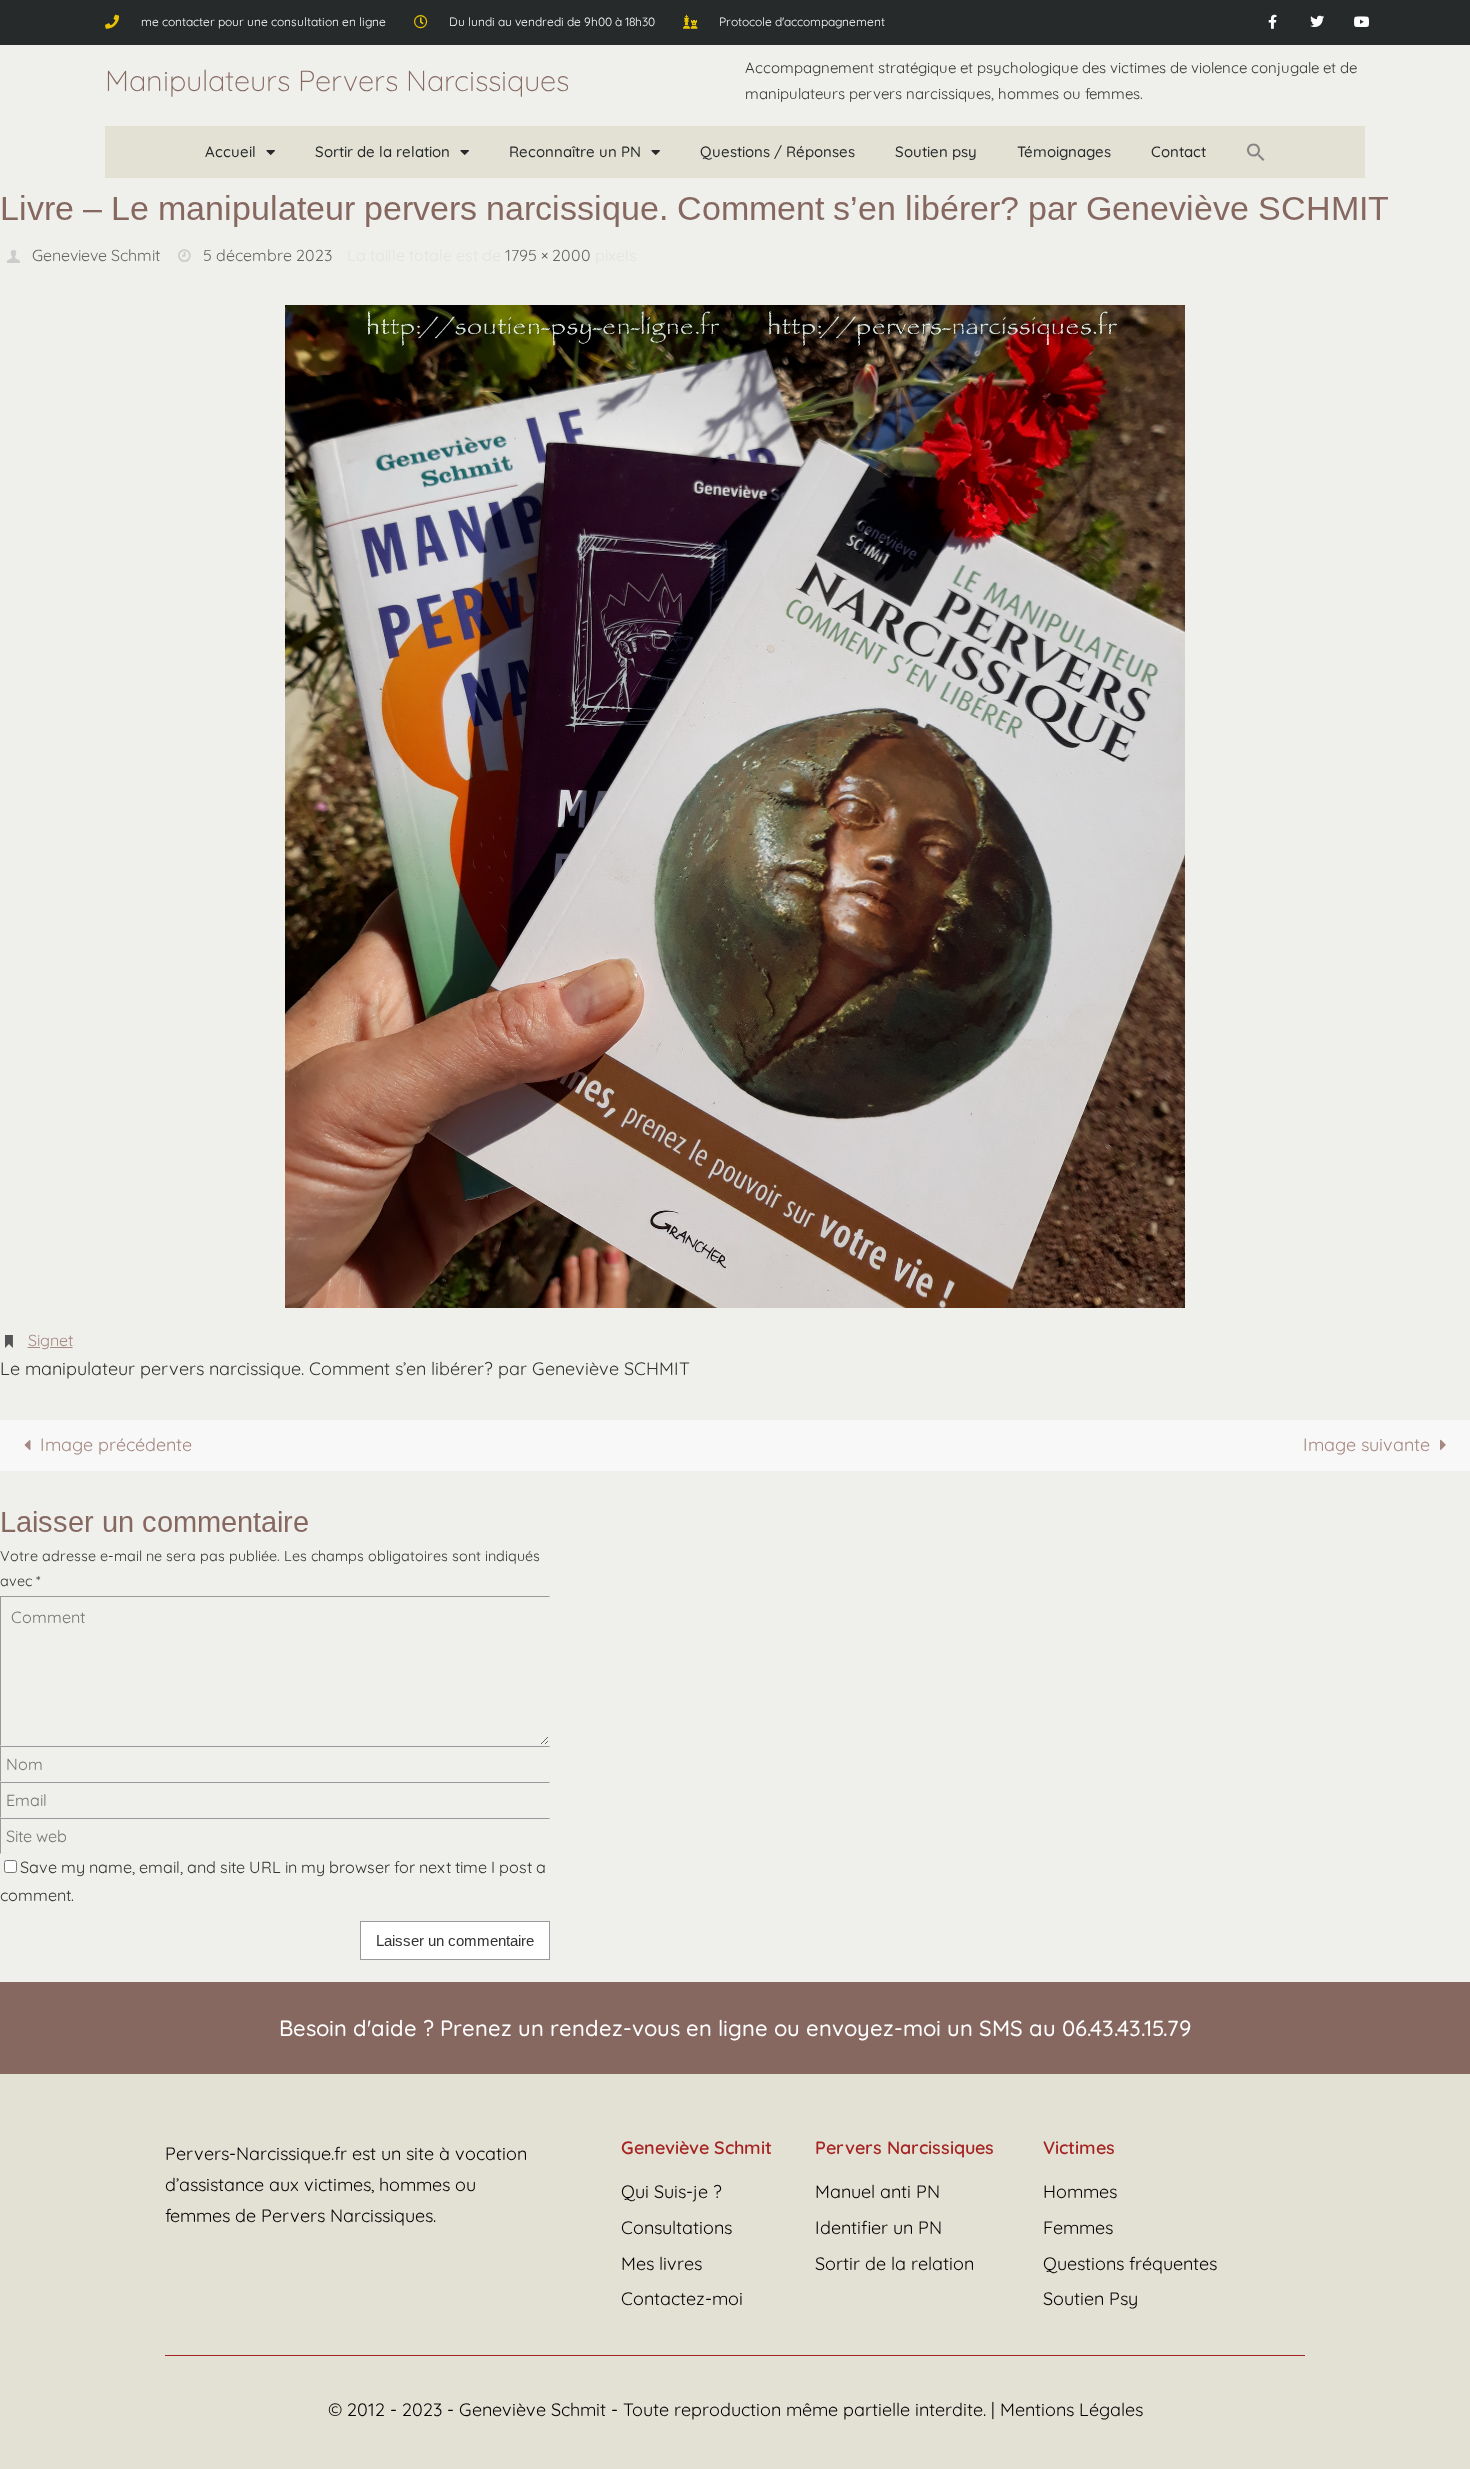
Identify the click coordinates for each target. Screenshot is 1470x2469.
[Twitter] (1317, 22)
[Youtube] (1362, 22)
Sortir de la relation (382, 151)
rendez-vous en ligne (659, 2028)
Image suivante (1366, 1444)
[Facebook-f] (1272, 22)
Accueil (230, 151)
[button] (1256, 152)
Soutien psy (936, 151)
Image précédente (116, 1444)
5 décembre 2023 (267, 255)
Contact (1178, 151)
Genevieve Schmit (96, 255)
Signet (50, 1340)
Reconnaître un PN (575, 151)
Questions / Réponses (777, 151)
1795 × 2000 (548, 255)
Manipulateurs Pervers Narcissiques (337, 80)
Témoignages (1064, 151)
